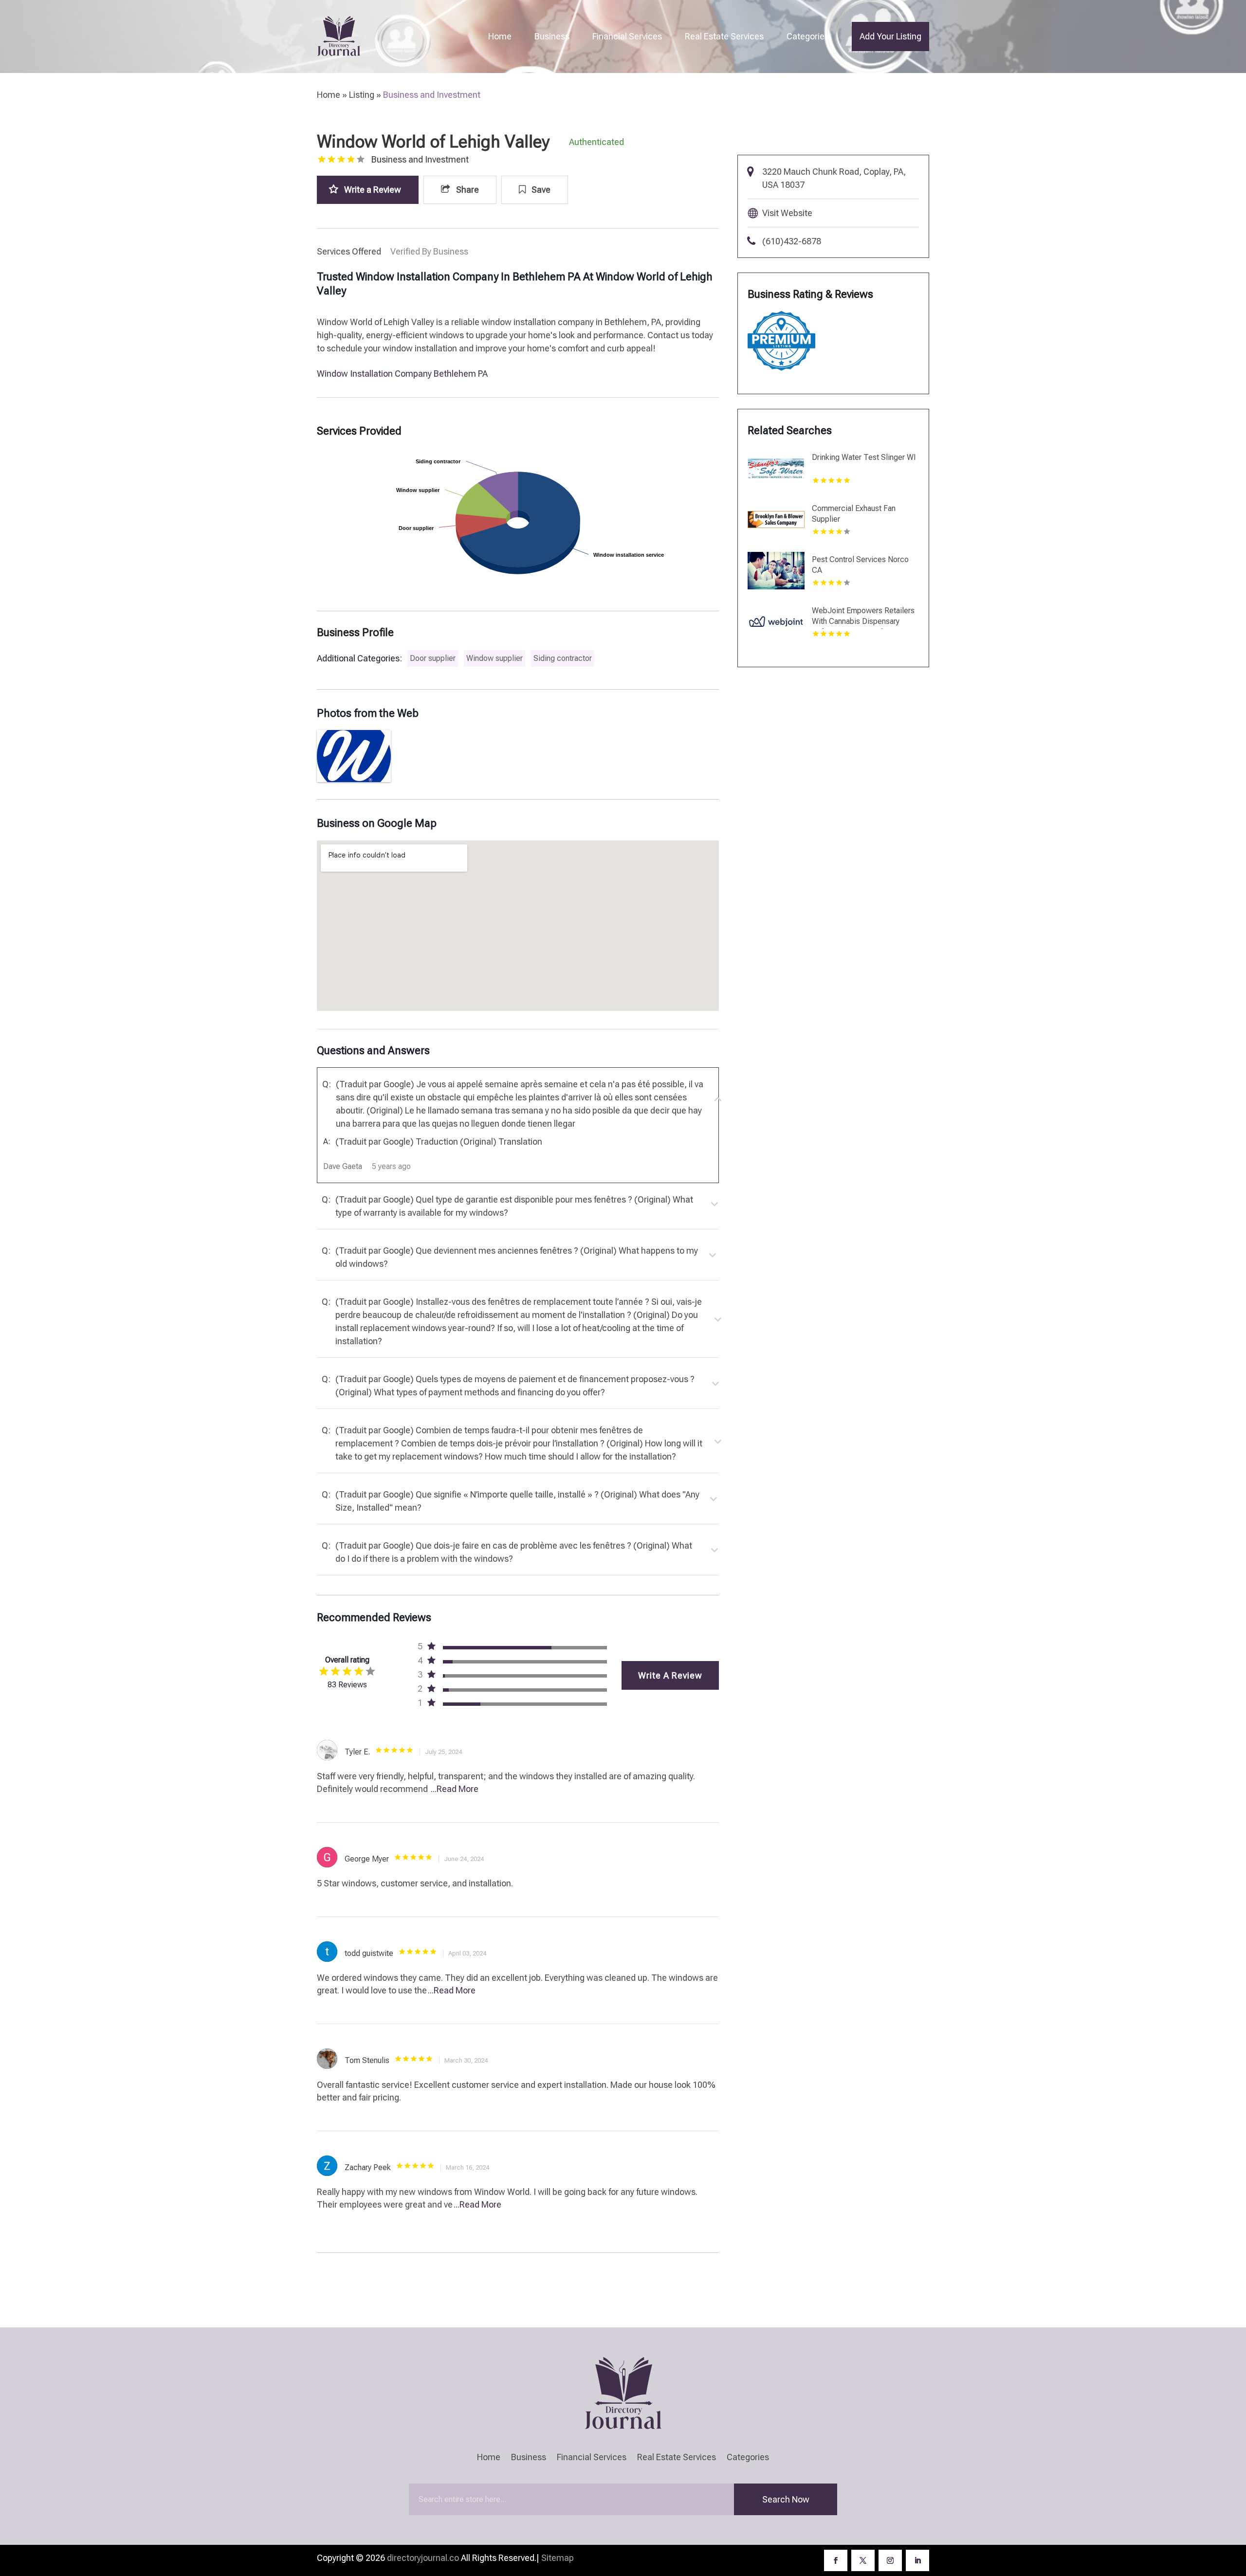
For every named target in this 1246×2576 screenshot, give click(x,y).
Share (467, 190)
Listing (362, 95)
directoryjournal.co (423, 2558)
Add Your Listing (890, 36)
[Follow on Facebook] (836, 2560)
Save (540, 190)
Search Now (786, 2499)
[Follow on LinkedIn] (917, 2560)
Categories (808, 36)
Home (500, 36)
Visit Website (787, 213)
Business (552, 36)
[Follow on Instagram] (890, 2560)
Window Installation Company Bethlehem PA (402, 374)
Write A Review (670, 1675)
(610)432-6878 (792, 241)
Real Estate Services (724, 36)
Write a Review (373, 190)
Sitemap (558, 2558)
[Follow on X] (863, 2560)
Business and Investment (432, 95)
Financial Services (627, 36)
